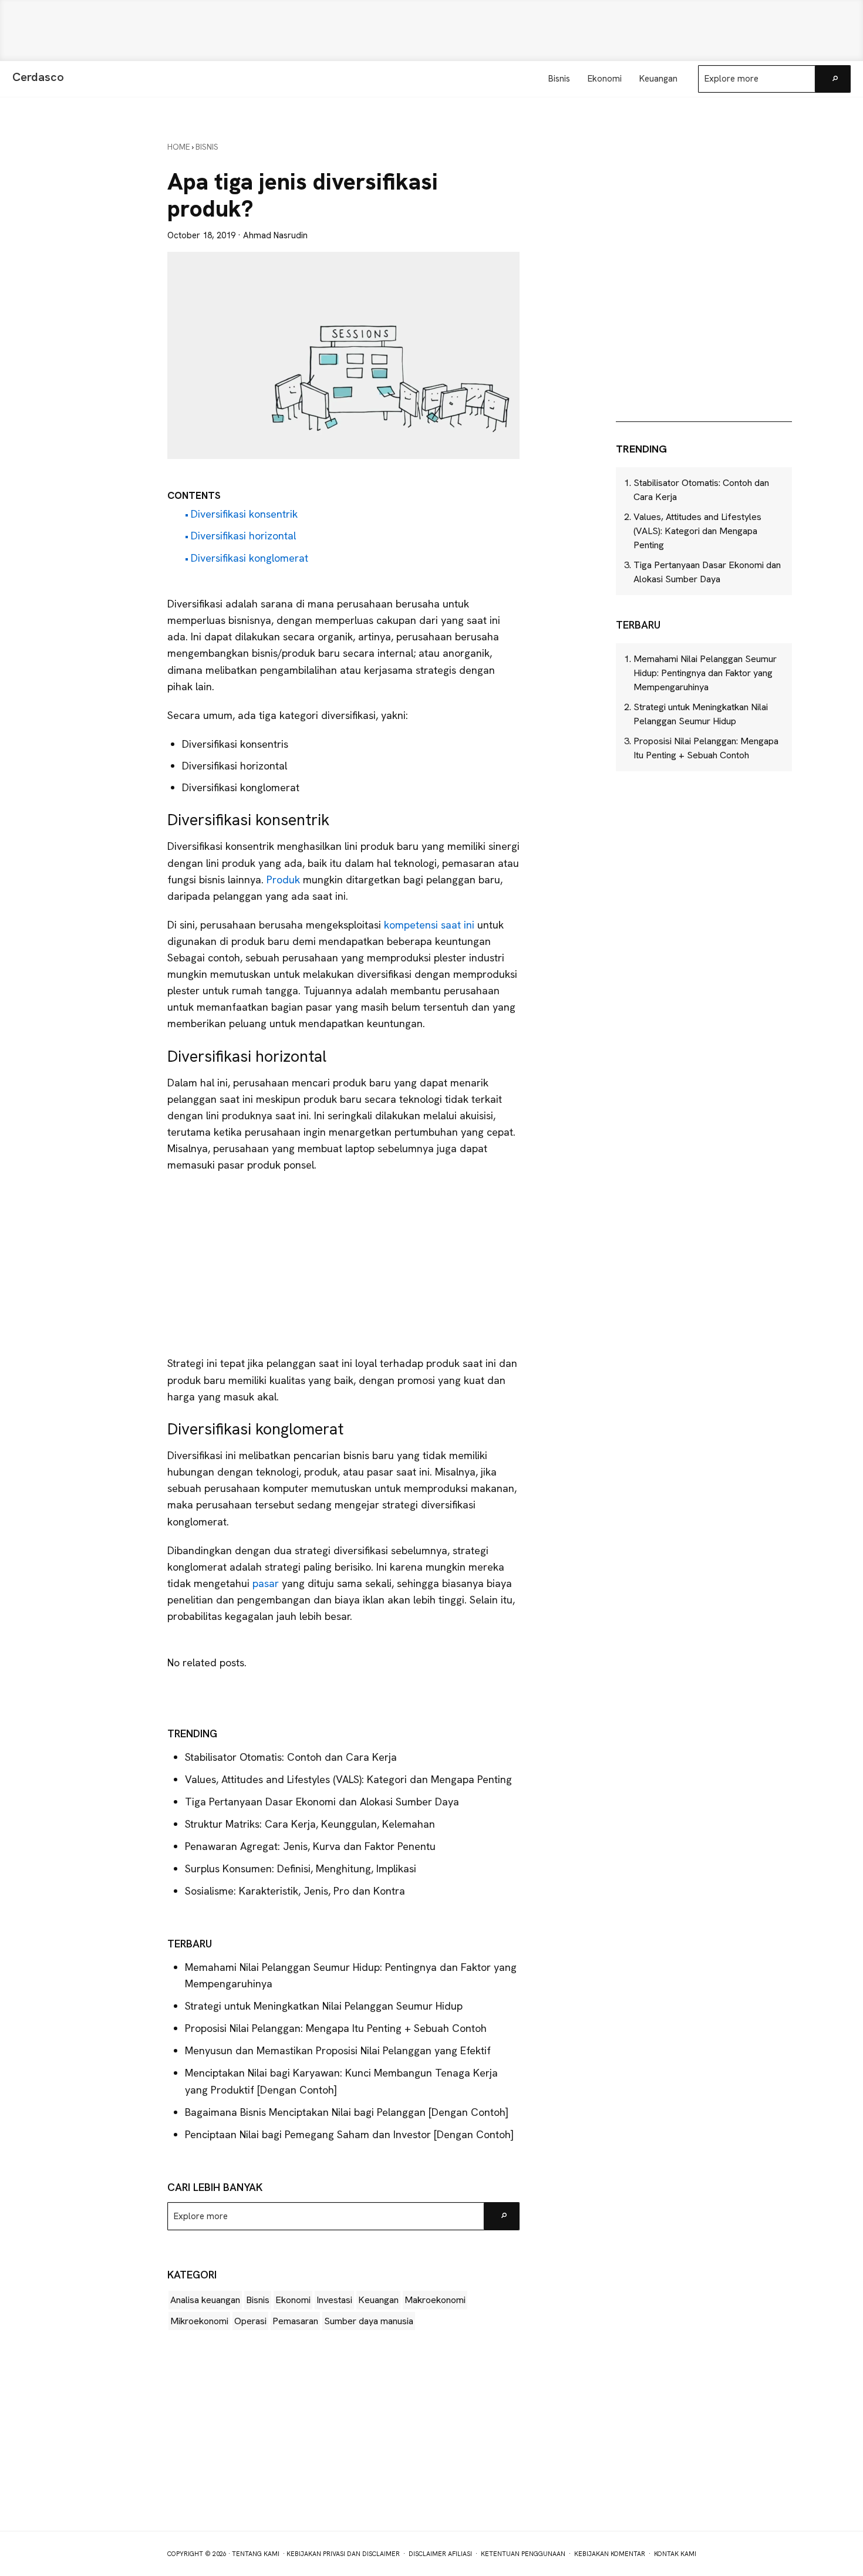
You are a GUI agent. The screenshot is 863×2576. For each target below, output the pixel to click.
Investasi (334, 2300)
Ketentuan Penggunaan (523, 2554)
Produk (285, 880)
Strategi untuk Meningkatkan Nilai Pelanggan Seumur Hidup (324, 2006)
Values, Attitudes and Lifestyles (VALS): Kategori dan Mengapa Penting (348, 1779)
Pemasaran (295, 2321)
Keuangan (378, 2300)
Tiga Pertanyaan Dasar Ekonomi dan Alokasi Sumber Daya (322, 1802)
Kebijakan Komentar (610, 2554)
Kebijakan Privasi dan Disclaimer (343, 2554)
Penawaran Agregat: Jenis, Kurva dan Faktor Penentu (310, 1846)
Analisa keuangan (205, 2300)
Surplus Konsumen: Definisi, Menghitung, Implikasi (301, 1868)
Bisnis (258, 2300)
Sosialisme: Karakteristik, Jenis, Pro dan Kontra (295, 1891)
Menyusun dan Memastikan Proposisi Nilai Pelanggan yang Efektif (338, 2050)
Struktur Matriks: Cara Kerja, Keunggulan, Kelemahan (311, 1824)
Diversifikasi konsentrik (244, 514)
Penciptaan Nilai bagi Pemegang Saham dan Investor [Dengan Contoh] (349, 2134)
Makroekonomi (435, 2300)
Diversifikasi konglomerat (250, 558)
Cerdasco (38, 77)
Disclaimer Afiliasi (440, 2554)
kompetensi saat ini (431, 925)
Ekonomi (293, 2300)
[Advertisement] (431, 31)
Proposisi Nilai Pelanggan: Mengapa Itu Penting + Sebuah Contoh (336, 2028)
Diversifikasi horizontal (243, 536)
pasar (267, 1583)
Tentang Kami (256, 2554)
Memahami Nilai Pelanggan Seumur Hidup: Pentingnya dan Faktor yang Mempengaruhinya (705, 673)
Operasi (250, 2321)
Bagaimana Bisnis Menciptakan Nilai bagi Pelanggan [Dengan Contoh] (347, 2112)
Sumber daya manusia (369, 2321)
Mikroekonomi (199, 2321)
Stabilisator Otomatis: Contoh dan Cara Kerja (291, 1757)
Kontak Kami (675, 2554)
